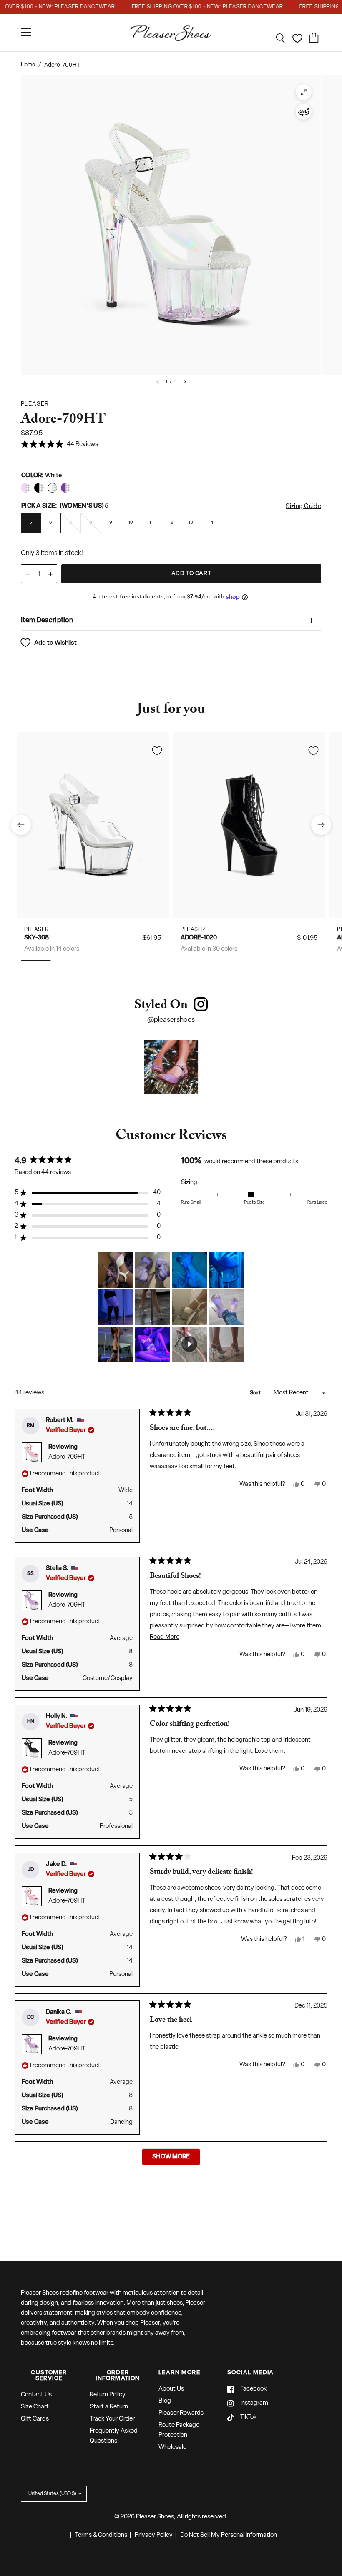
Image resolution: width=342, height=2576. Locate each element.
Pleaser (36, 930)
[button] (59, 445)
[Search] (281, 38)
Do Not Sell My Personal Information (229, 2535)
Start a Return (109, 2407)
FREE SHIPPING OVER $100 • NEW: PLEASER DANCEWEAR (189, 7)
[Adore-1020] (249, 825)
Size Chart (35, 2407)
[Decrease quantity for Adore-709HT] (28, 574)
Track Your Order (112, 2419)
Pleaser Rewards (181, 2413)
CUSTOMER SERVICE (49, 2376)
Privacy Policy (154, 2535)
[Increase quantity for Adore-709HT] (50, 574)
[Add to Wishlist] (157, 751)
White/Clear (26, 488)
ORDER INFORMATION (118, 2376)
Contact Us (36, 2395)
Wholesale (172, 2447)
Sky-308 (36, 938)
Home (28, 65)
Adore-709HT (67, 1457)
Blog (165, 2401)
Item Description (47, 621)
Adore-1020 (199, 938)
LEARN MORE (179, 2373)
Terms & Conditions (101, 2535)
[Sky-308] (93, 825)
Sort (256, 1393)
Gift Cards (35, 2419)
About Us (171, 2389)
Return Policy (108, 2395)
